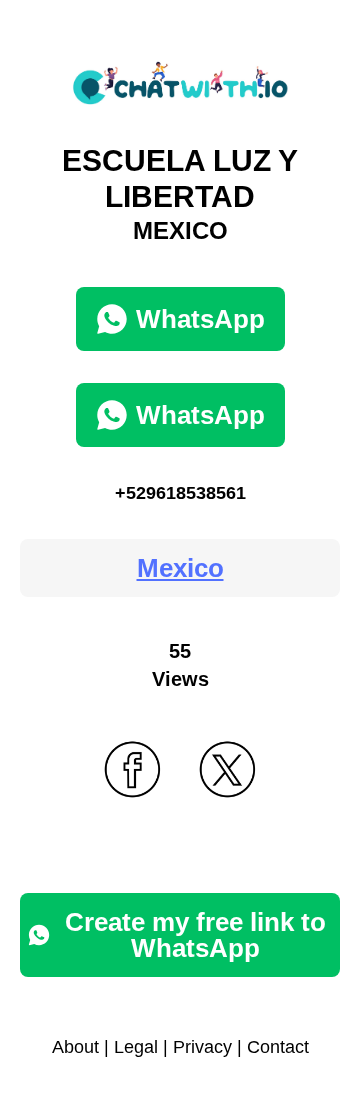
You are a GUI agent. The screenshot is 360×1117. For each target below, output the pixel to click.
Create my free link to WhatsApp (195, 935)
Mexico (180, 568)
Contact (278, 1047)
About (75, 1047)
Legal (136, 1047)
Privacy (202, 1047)
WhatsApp (200, 319)
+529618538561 (180, 493)
